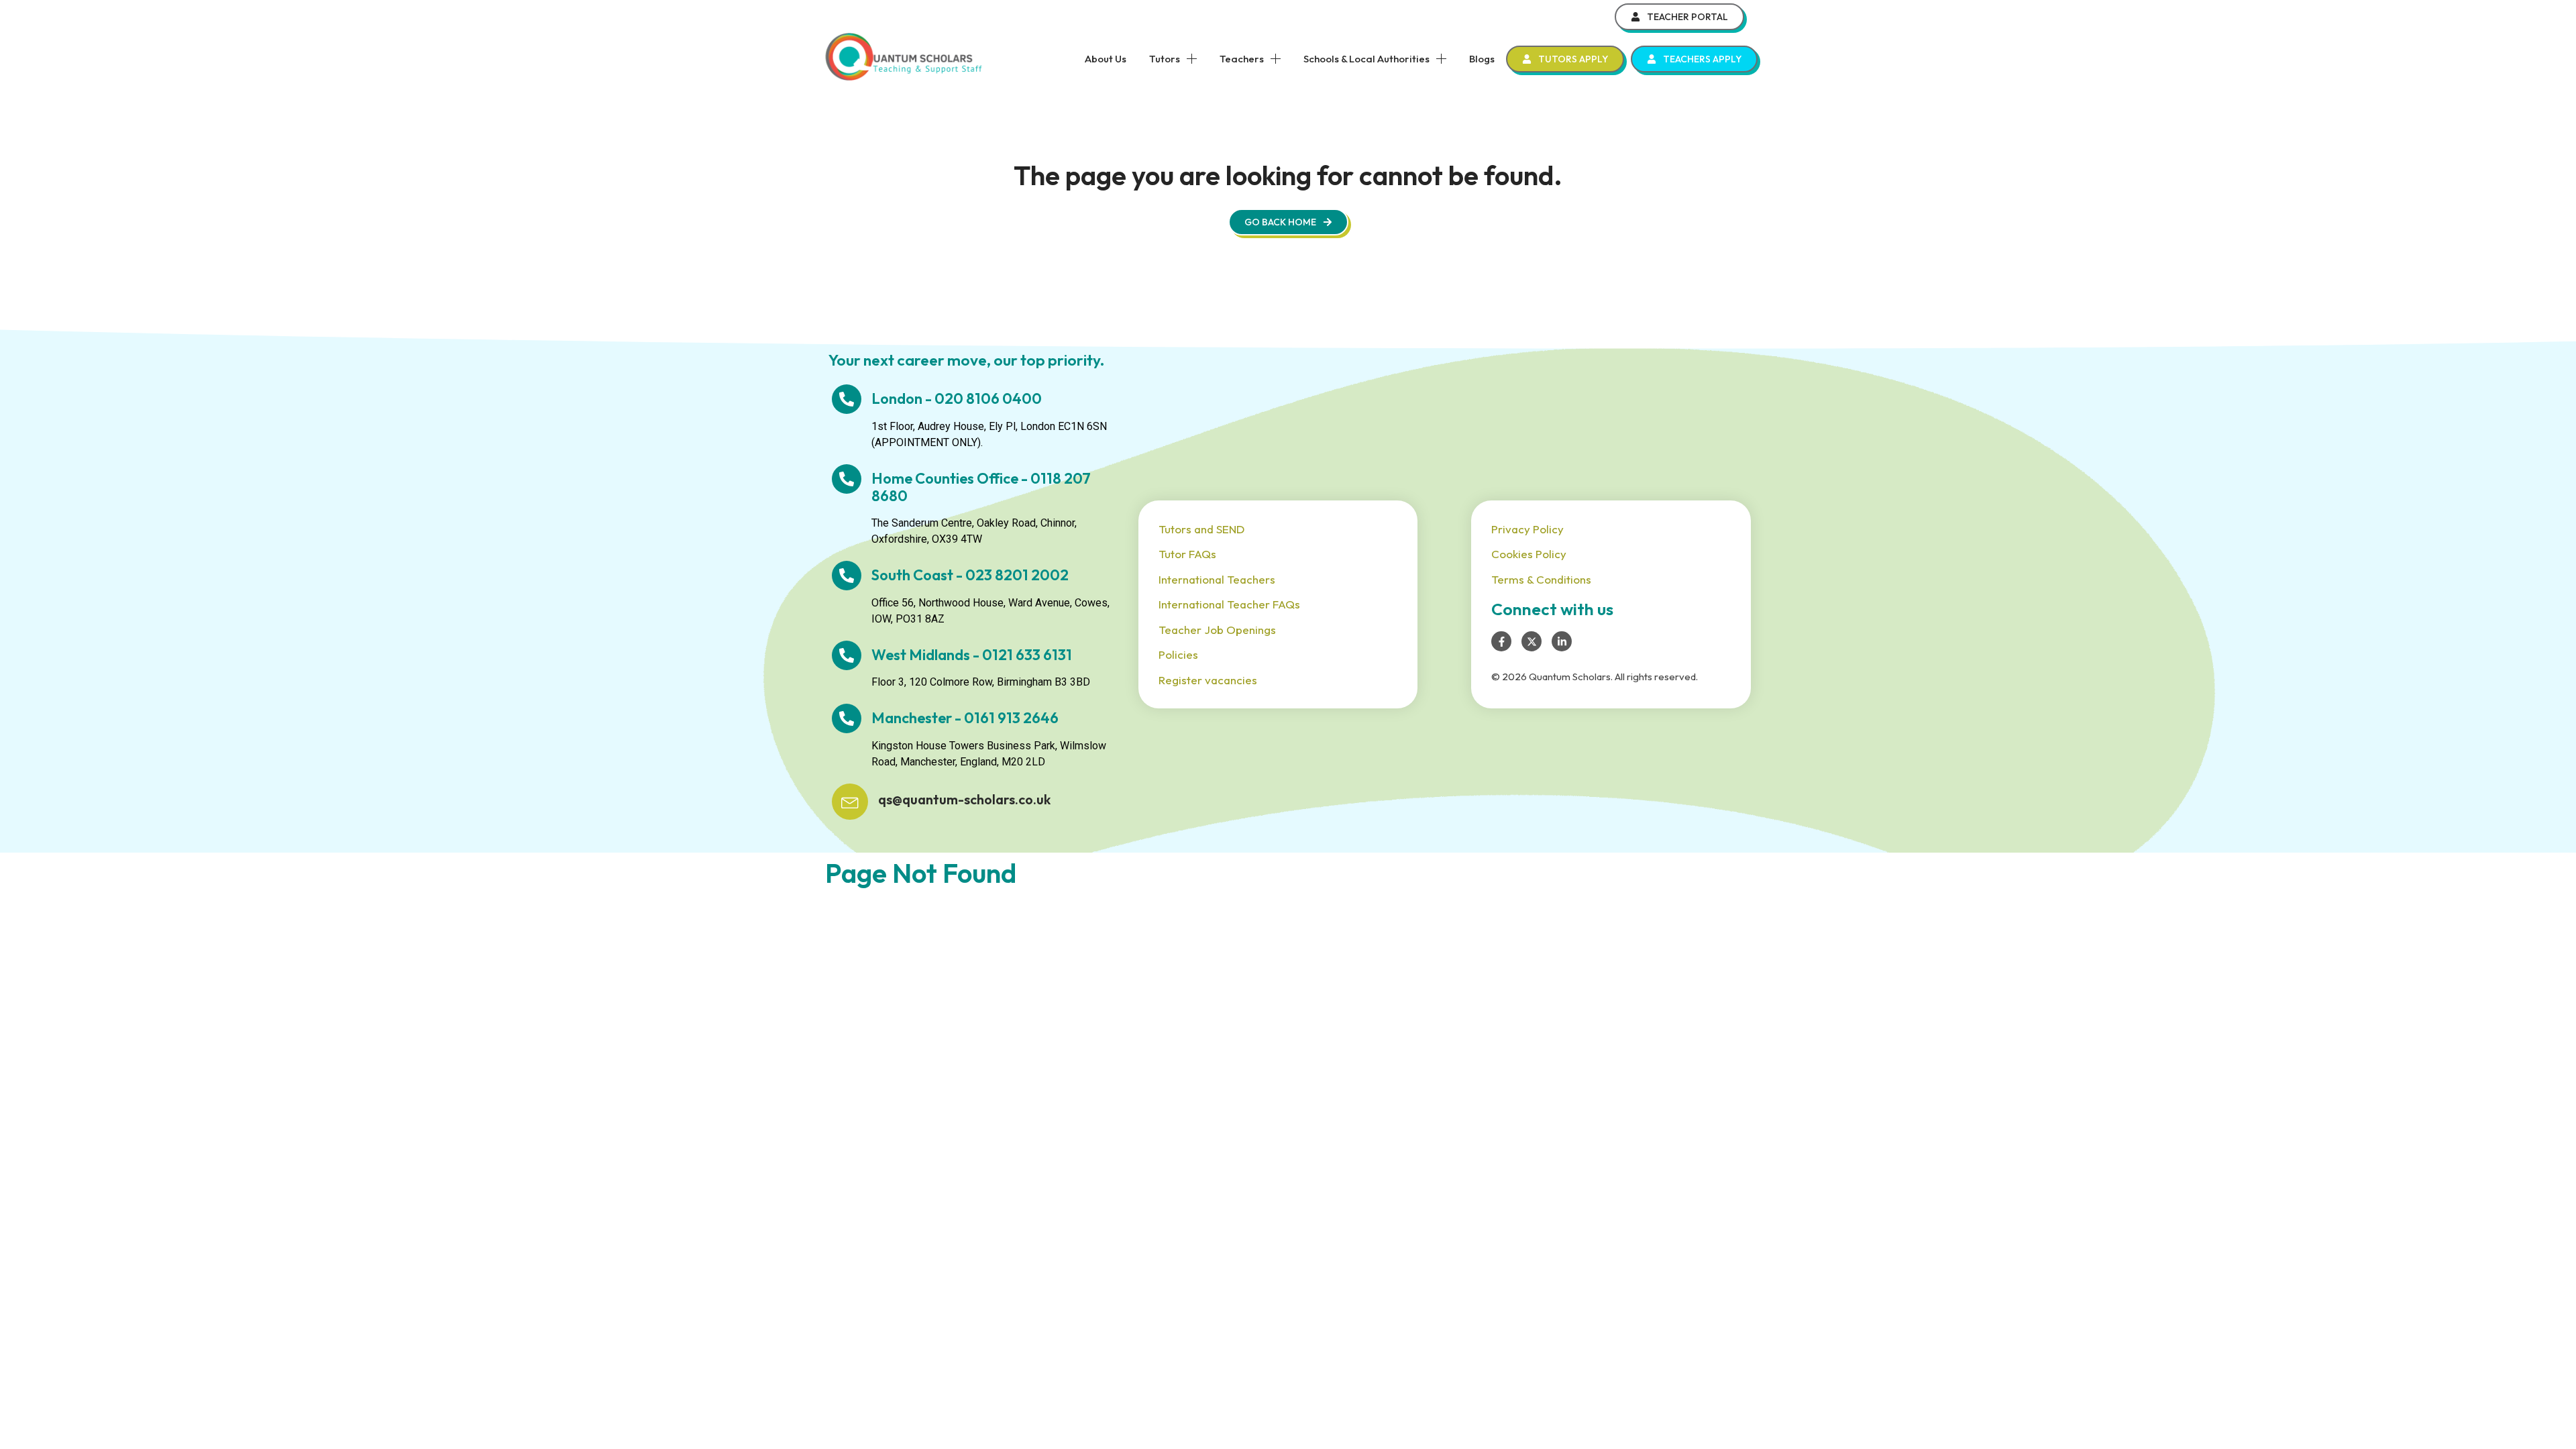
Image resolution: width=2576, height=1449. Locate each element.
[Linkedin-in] (1562, 641)
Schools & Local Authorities (1366, 59)
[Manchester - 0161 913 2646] (847, 718)
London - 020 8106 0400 (957, 398)
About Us (1106, 59)
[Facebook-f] (1501, 641)
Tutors (1165, 59)
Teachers (1242, 59)
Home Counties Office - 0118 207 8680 (981, 487)
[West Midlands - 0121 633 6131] (847, 655)
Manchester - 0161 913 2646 (965, 718)
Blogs (1482, 59)
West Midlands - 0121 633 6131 (972, 655)
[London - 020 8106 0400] (847, 399)
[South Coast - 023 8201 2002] (847, 576)
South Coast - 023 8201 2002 (970, 575)
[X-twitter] (1532, 641)
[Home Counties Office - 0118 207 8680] (847, 479)
